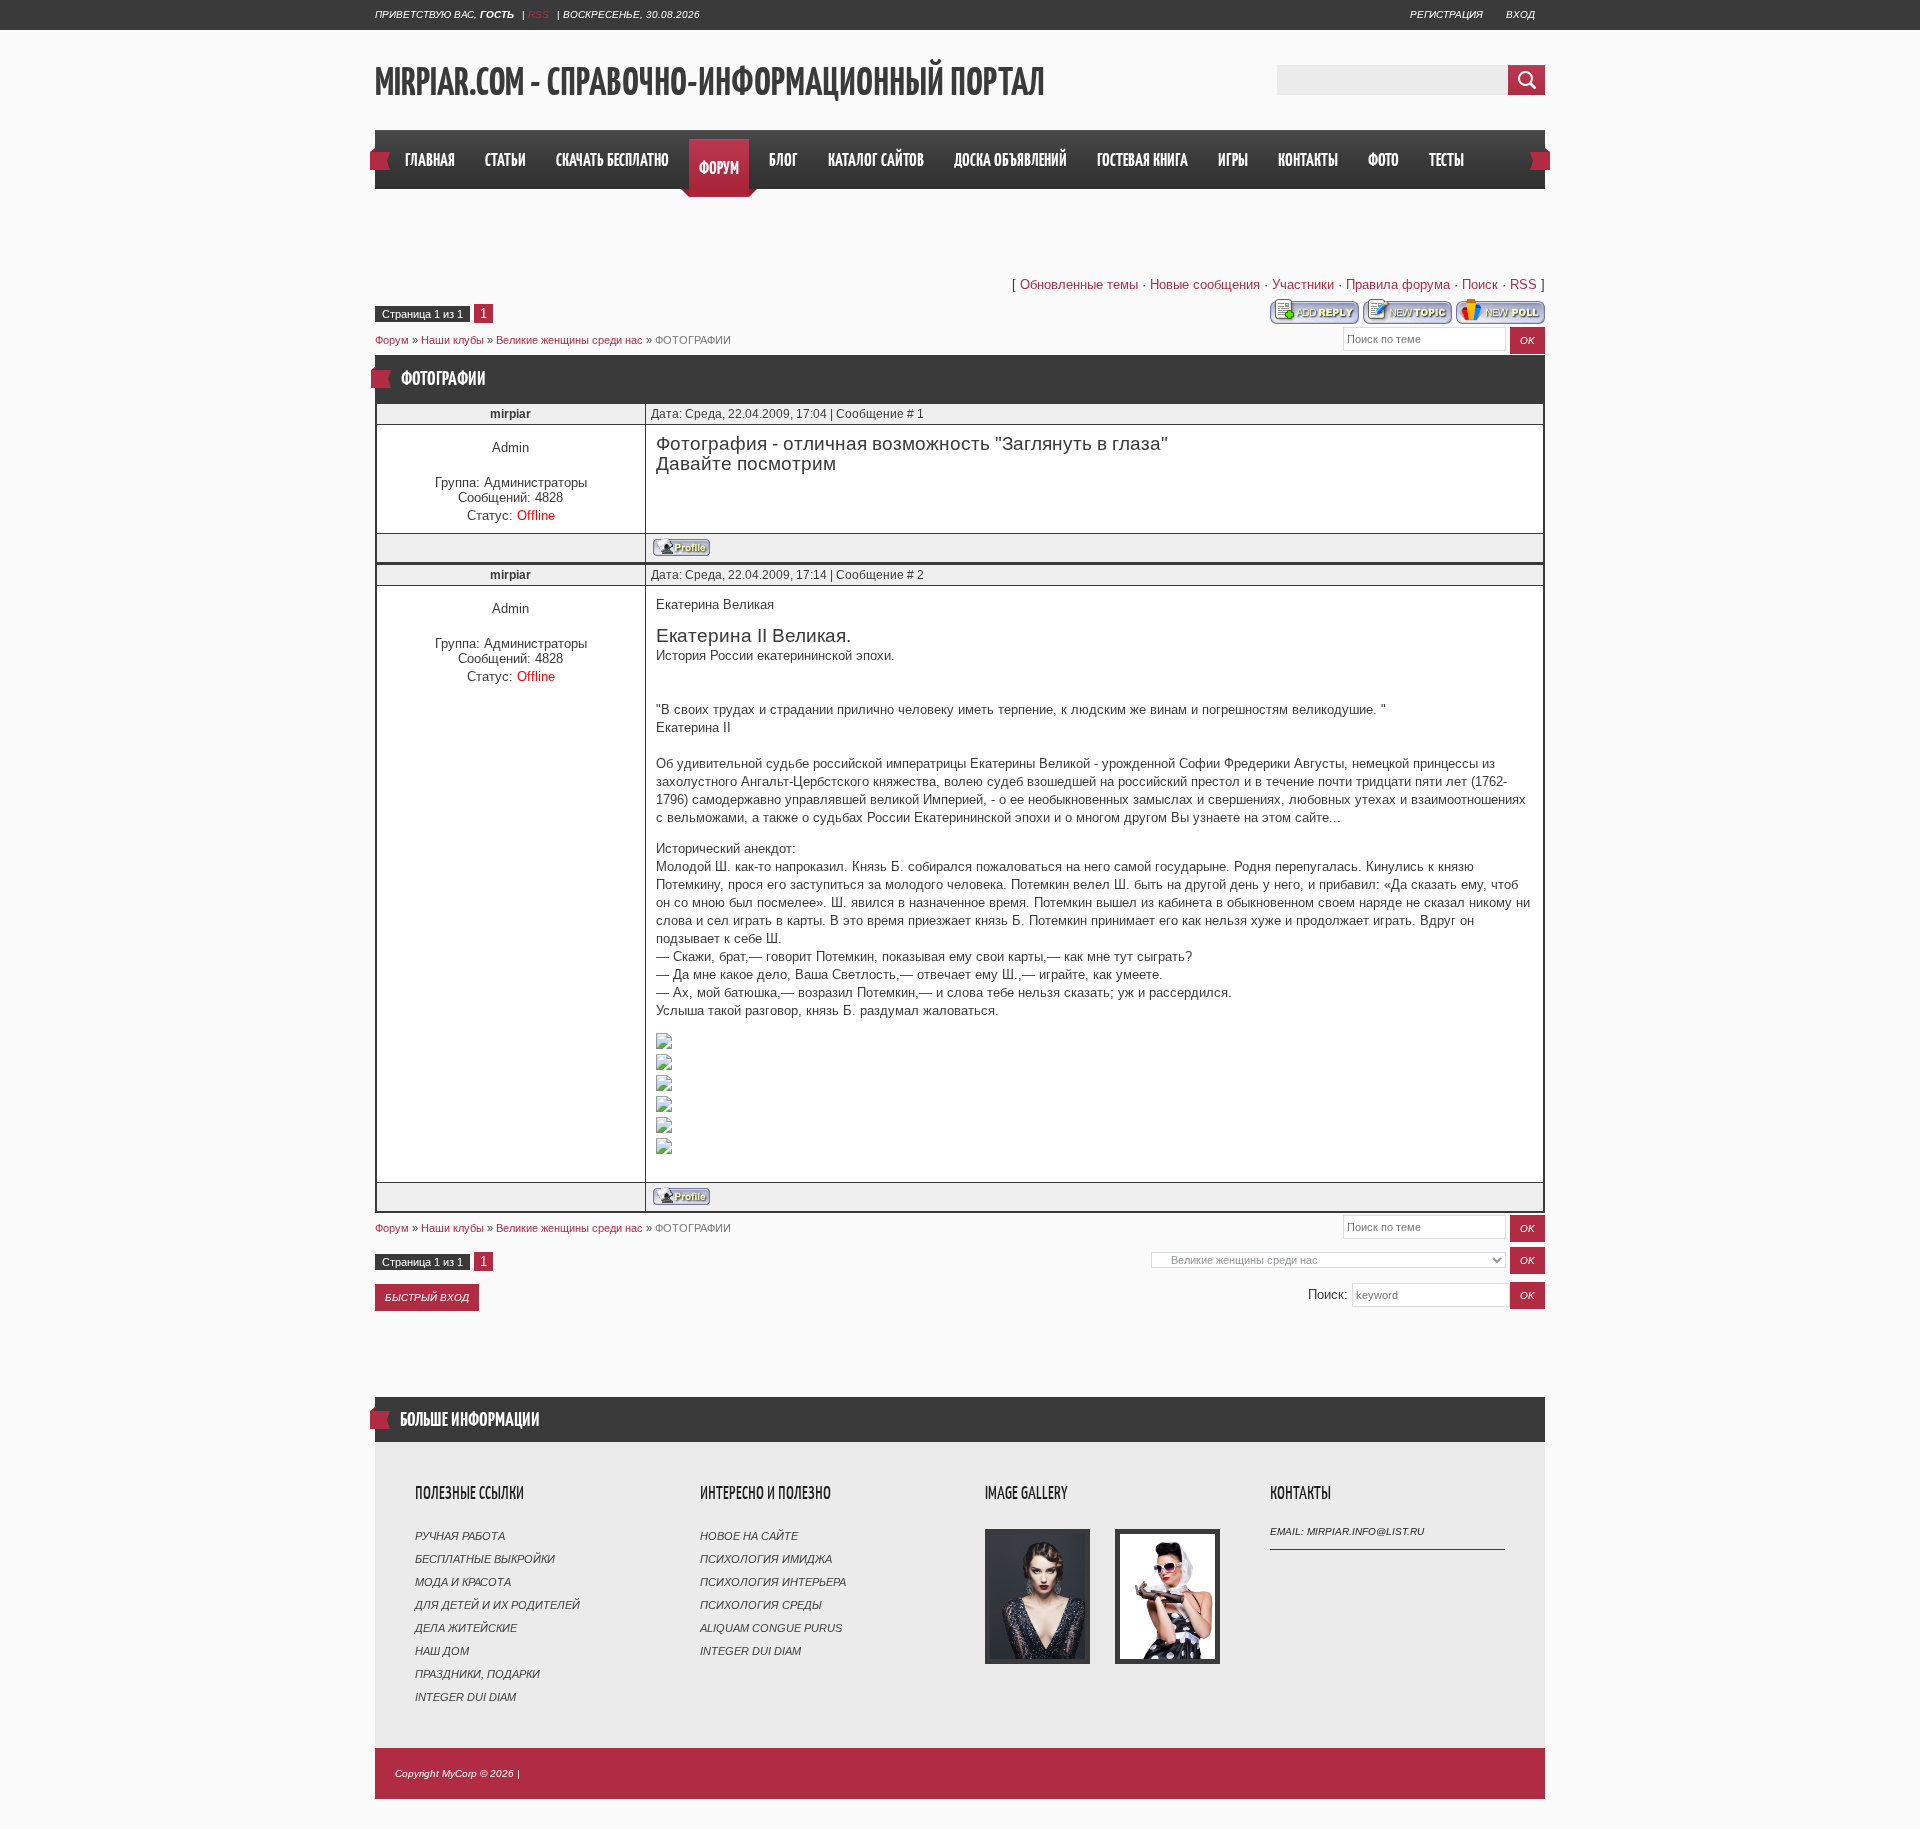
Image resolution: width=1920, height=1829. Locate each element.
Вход (1520, 14)
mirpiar (510, 414)
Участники (1303, 284)
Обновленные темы (1079, 284)
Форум (392, 340)
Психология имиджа (766, 1559)
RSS (538, 14)
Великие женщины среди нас (569, 340)
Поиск (1480, 284)
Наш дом (442, 1651)
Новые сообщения (1205, 284)
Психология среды (761, 1605)
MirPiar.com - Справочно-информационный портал (710, 81)
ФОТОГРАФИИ (693, 340)
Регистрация (1446, 14)
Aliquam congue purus (771, 1628)
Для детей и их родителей (497, 1605)
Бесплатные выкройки (485, 1559)
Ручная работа (460, 1536)
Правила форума (1398, 284)
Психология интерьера (773, 1582)
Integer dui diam (465, 1697)
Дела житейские (466, 1628)
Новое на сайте (749, 1536)
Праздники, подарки (477, 1674)
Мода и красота (463, 1582)
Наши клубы (452, 340)
